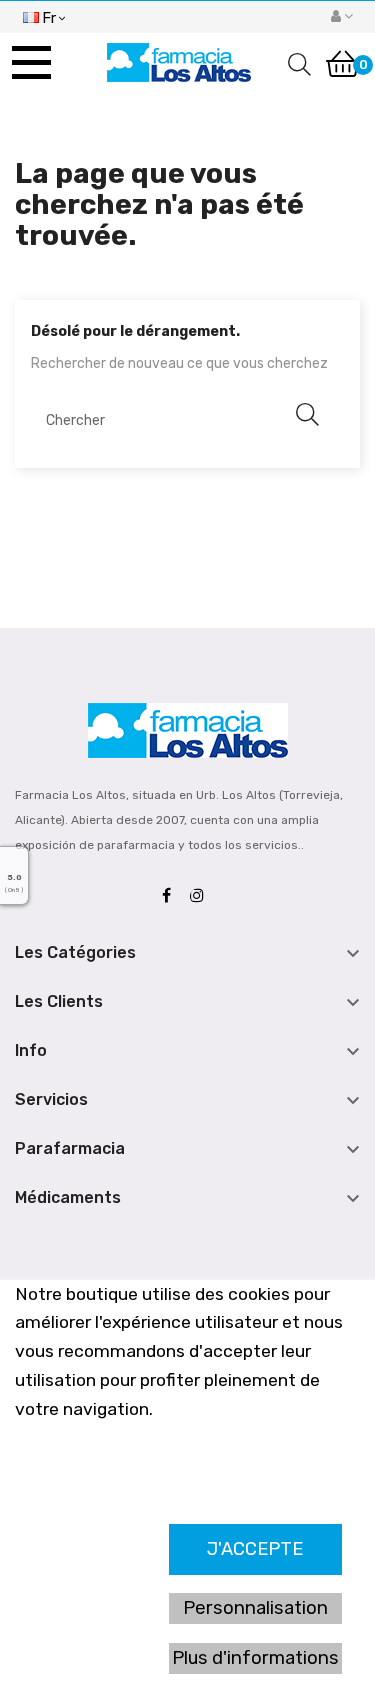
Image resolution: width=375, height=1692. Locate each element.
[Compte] (342, 17)
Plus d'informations (255, 1658)
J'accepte (255, 1549)
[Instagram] (202, 896)
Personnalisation (255, 1608)
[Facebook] (171, 896)
